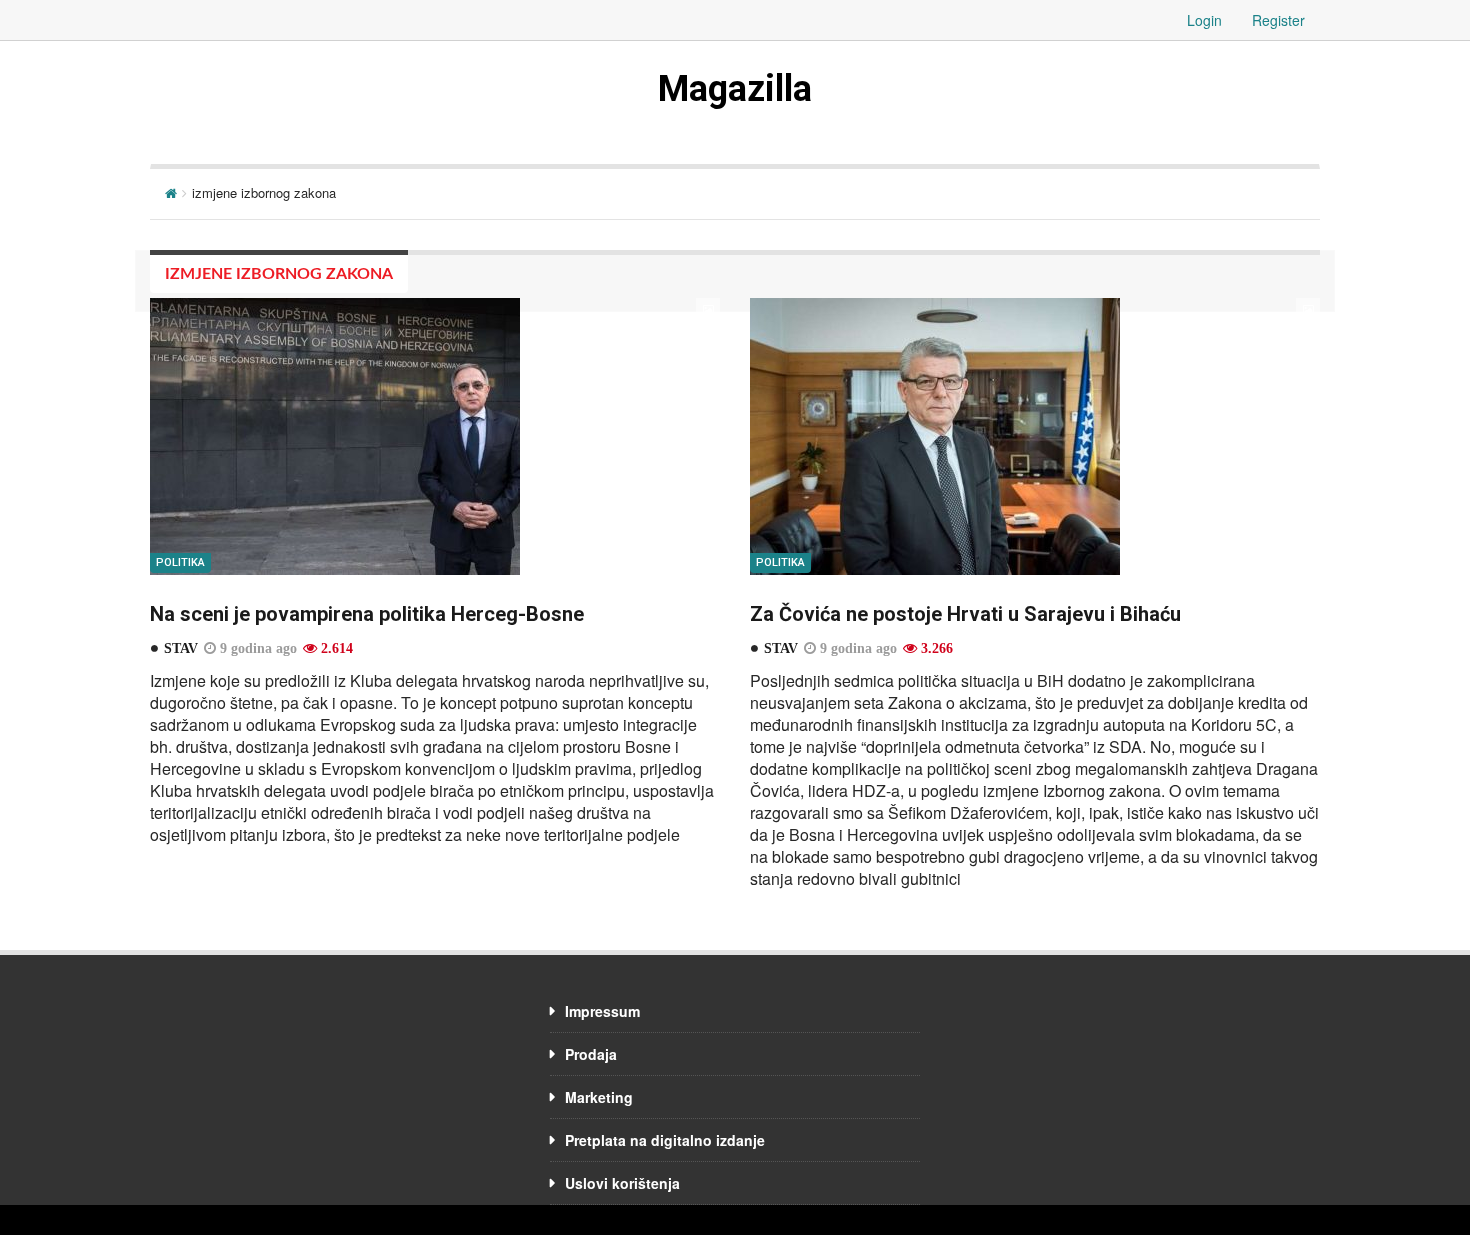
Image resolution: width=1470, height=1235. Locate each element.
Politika (180, 562)
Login (1204, 20)
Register (1278, 20)
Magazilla (735, 89)
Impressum (602, 1011)
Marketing (599, 1097)
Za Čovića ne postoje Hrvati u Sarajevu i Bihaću (965, 614)
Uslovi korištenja (622, 1183)
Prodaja (591, 1054)
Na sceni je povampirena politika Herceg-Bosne (367, 614)
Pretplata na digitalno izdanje (665, 1140)
